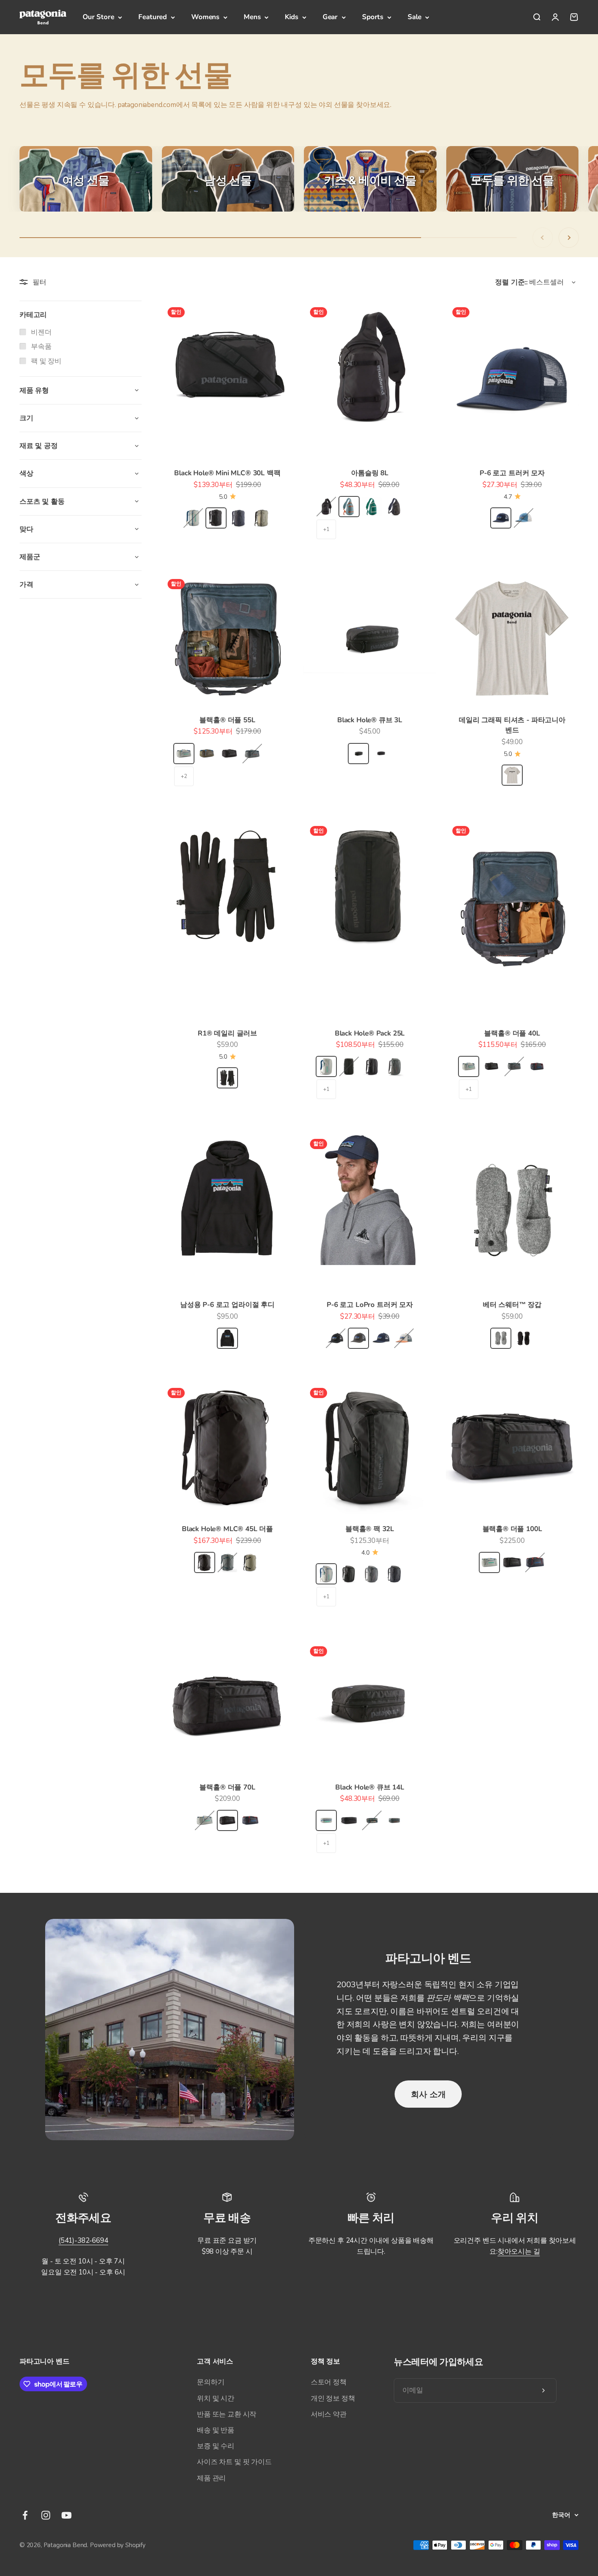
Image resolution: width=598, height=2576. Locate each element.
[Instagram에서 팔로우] (46, 2515)
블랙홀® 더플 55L (227, 720)
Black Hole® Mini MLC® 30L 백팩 (227, 473)
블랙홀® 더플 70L (227, 1787)
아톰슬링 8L (370, 473)
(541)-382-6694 (83, 2241)
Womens (205, 17)
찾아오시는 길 (519, 2252)
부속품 (41, 346)
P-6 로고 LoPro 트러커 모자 (370, 1305)
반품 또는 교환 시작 (227, 2414)
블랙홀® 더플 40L (512, 1033)
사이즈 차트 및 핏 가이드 (234, 2462)
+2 (184, 776)
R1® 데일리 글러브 (227, 1033)
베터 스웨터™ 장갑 (512, 1305)
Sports (373, 17)
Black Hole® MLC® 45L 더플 (227, 1529)
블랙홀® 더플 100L (512, 1529)
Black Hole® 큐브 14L (370, 1787)
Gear (330, 17)
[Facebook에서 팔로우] (25, 2515)
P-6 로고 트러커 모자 (512, 473)
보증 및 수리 (216, 2446)
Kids (291, 17)
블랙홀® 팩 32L (370, 1529)
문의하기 (211, 2382)
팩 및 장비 (46, 361)
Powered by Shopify (118, 2545)
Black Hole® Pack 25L (370, 1033)
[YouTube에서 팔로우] (67, 2515)
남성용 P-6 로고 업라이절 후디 (227, 1305)
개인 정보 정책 (333, 2398)
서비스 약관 (329, 2414)
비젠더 (41, 332)
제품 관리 (211, 2478)
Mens (252, 17)
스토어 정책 (329, 2382)
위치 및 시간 (216, 2398)
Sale (414, 17)
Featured (153, 17)
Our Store (98, 17)
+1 (326, 529)
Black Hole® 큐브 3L (370, 720)
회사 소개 (428, 2094)
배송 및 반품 (216, 2430)
